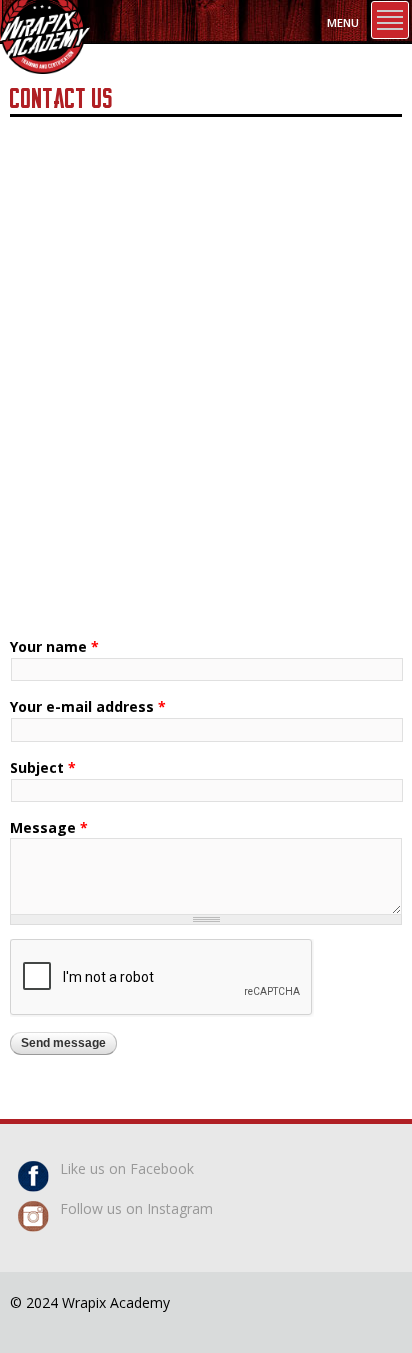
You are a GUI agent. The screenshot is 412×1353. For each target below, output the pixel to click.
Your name (54, 646)
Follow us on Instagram (136, 1208)
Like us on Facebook (127, 1168)
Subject (43, 767)
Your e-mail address (88, 706)
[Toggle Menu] (390, 20)
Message (49, 827)
